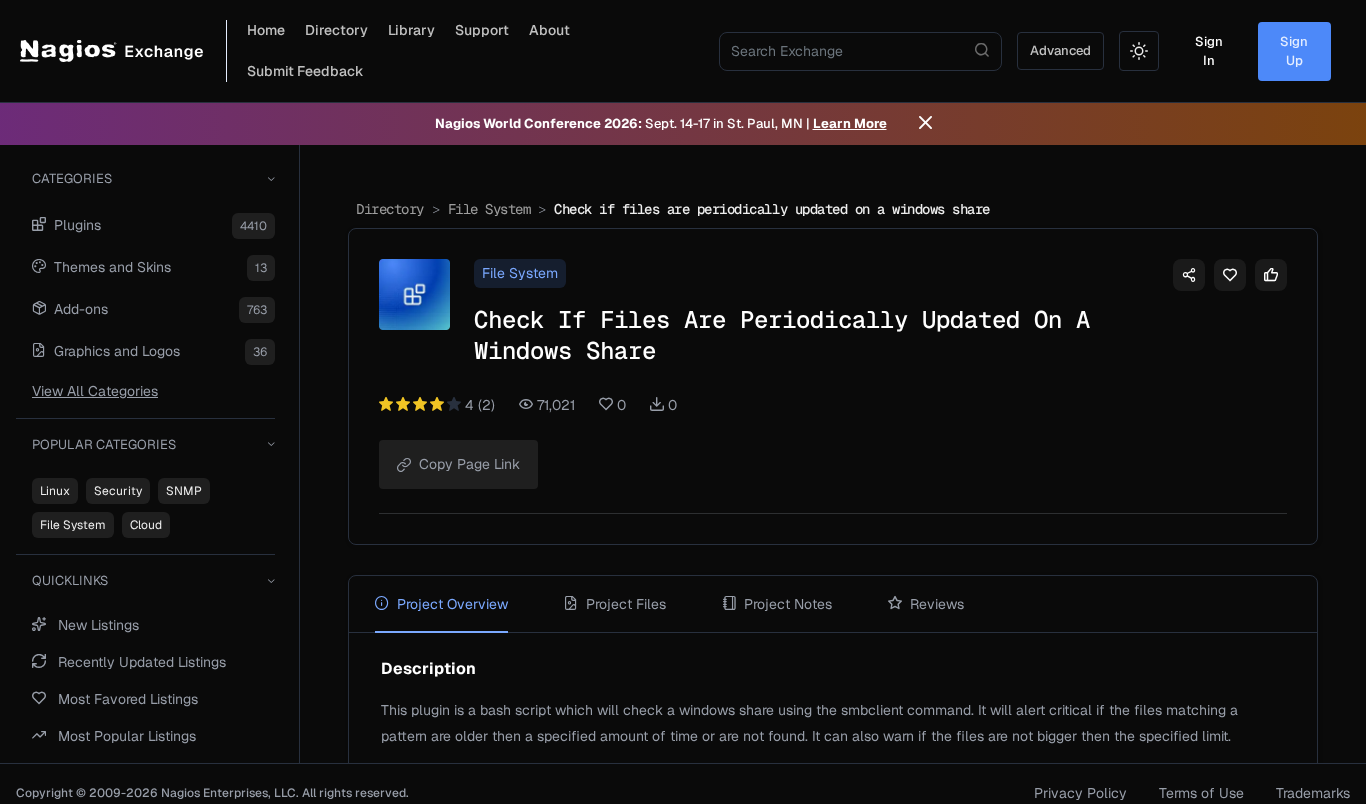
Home (266, 30)
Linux (55, 491)
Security (118, 491)
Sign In (1209, 51)
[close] (925, 124)
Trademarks (1313, 793)
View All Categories (95, 391)
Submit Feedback (305, 71)
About (549, 30)
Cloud (146, 525)
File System (73, 525)
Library (411, 30)
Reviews (937, 604)
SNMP (184, 491)
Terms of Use (1201, 793)
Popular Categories (104, 444)
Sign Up (1294, 51)
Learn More (850, 123)
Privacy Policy (1080, 793)
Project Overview (452, 604)
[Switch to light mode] (1139, 51)
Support (482, 30)
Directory (336, 30)
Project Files (626, 604)
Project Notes (788, 604)
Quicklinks (70, 580)
